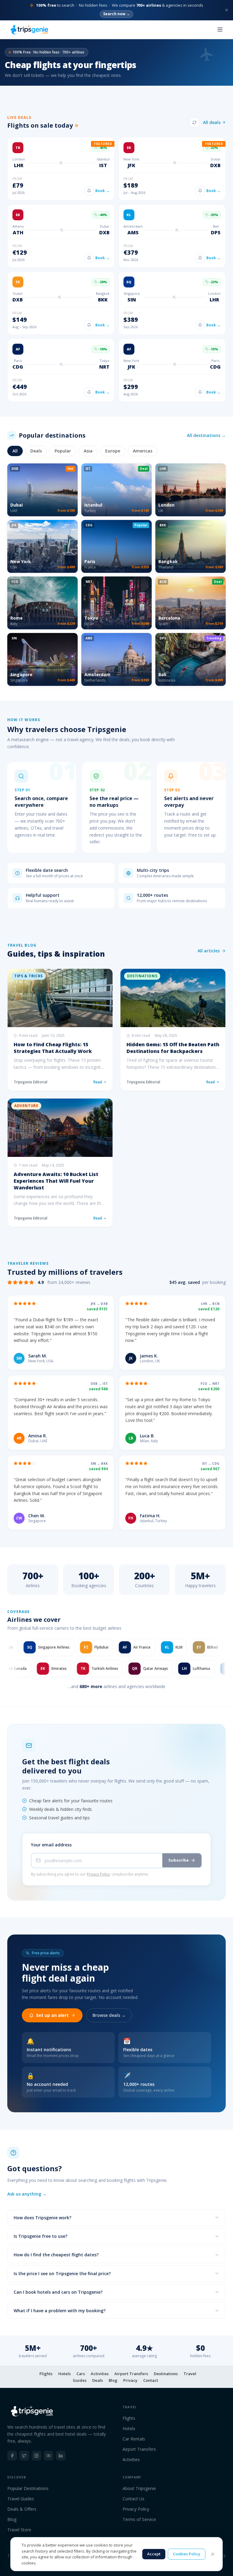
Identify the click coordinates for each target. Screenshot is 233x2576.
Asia (88, 451)
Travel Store (19, 2530)
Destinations (166, 2374)
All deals (212, 122)
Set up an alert (52, 2015)
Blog (113, 2380)
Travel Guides (21, 2499)
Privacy (130, 2380)
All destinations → (206, 435)
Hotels (64, 2374)
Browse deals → (109, 2015)
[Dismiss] (227, 10)
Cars (81, 2374)
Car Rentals (134, 2439)
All (15, 451)
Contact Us (133, 2499)
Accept (154, 2554)
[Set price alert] (89, 191)
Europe (113, 451)
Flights (46, 2374)
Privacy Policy (98, 1874)
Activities (100, 2374)
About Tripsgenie (139, 2488)
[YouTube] (49, 2456)
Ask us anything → (27, 2194)
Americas (143, 451)
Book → (102, 191)
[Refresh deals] (194, 122)
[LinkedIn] (61, 2456)
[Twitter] (24, 2456)
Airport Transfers (131, 2374)
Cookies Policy (187, 2554)
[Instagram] (36, 2456)
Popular (63, 451)
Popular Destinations (28, 2488)
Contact (151, 2380)
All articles (209, 951)
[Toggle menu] (220, 29)
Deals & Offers (22, 2509)
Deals (36, 451)
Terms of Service (139, 2519)
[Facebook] (12, 2456)
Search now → (116, 14)
